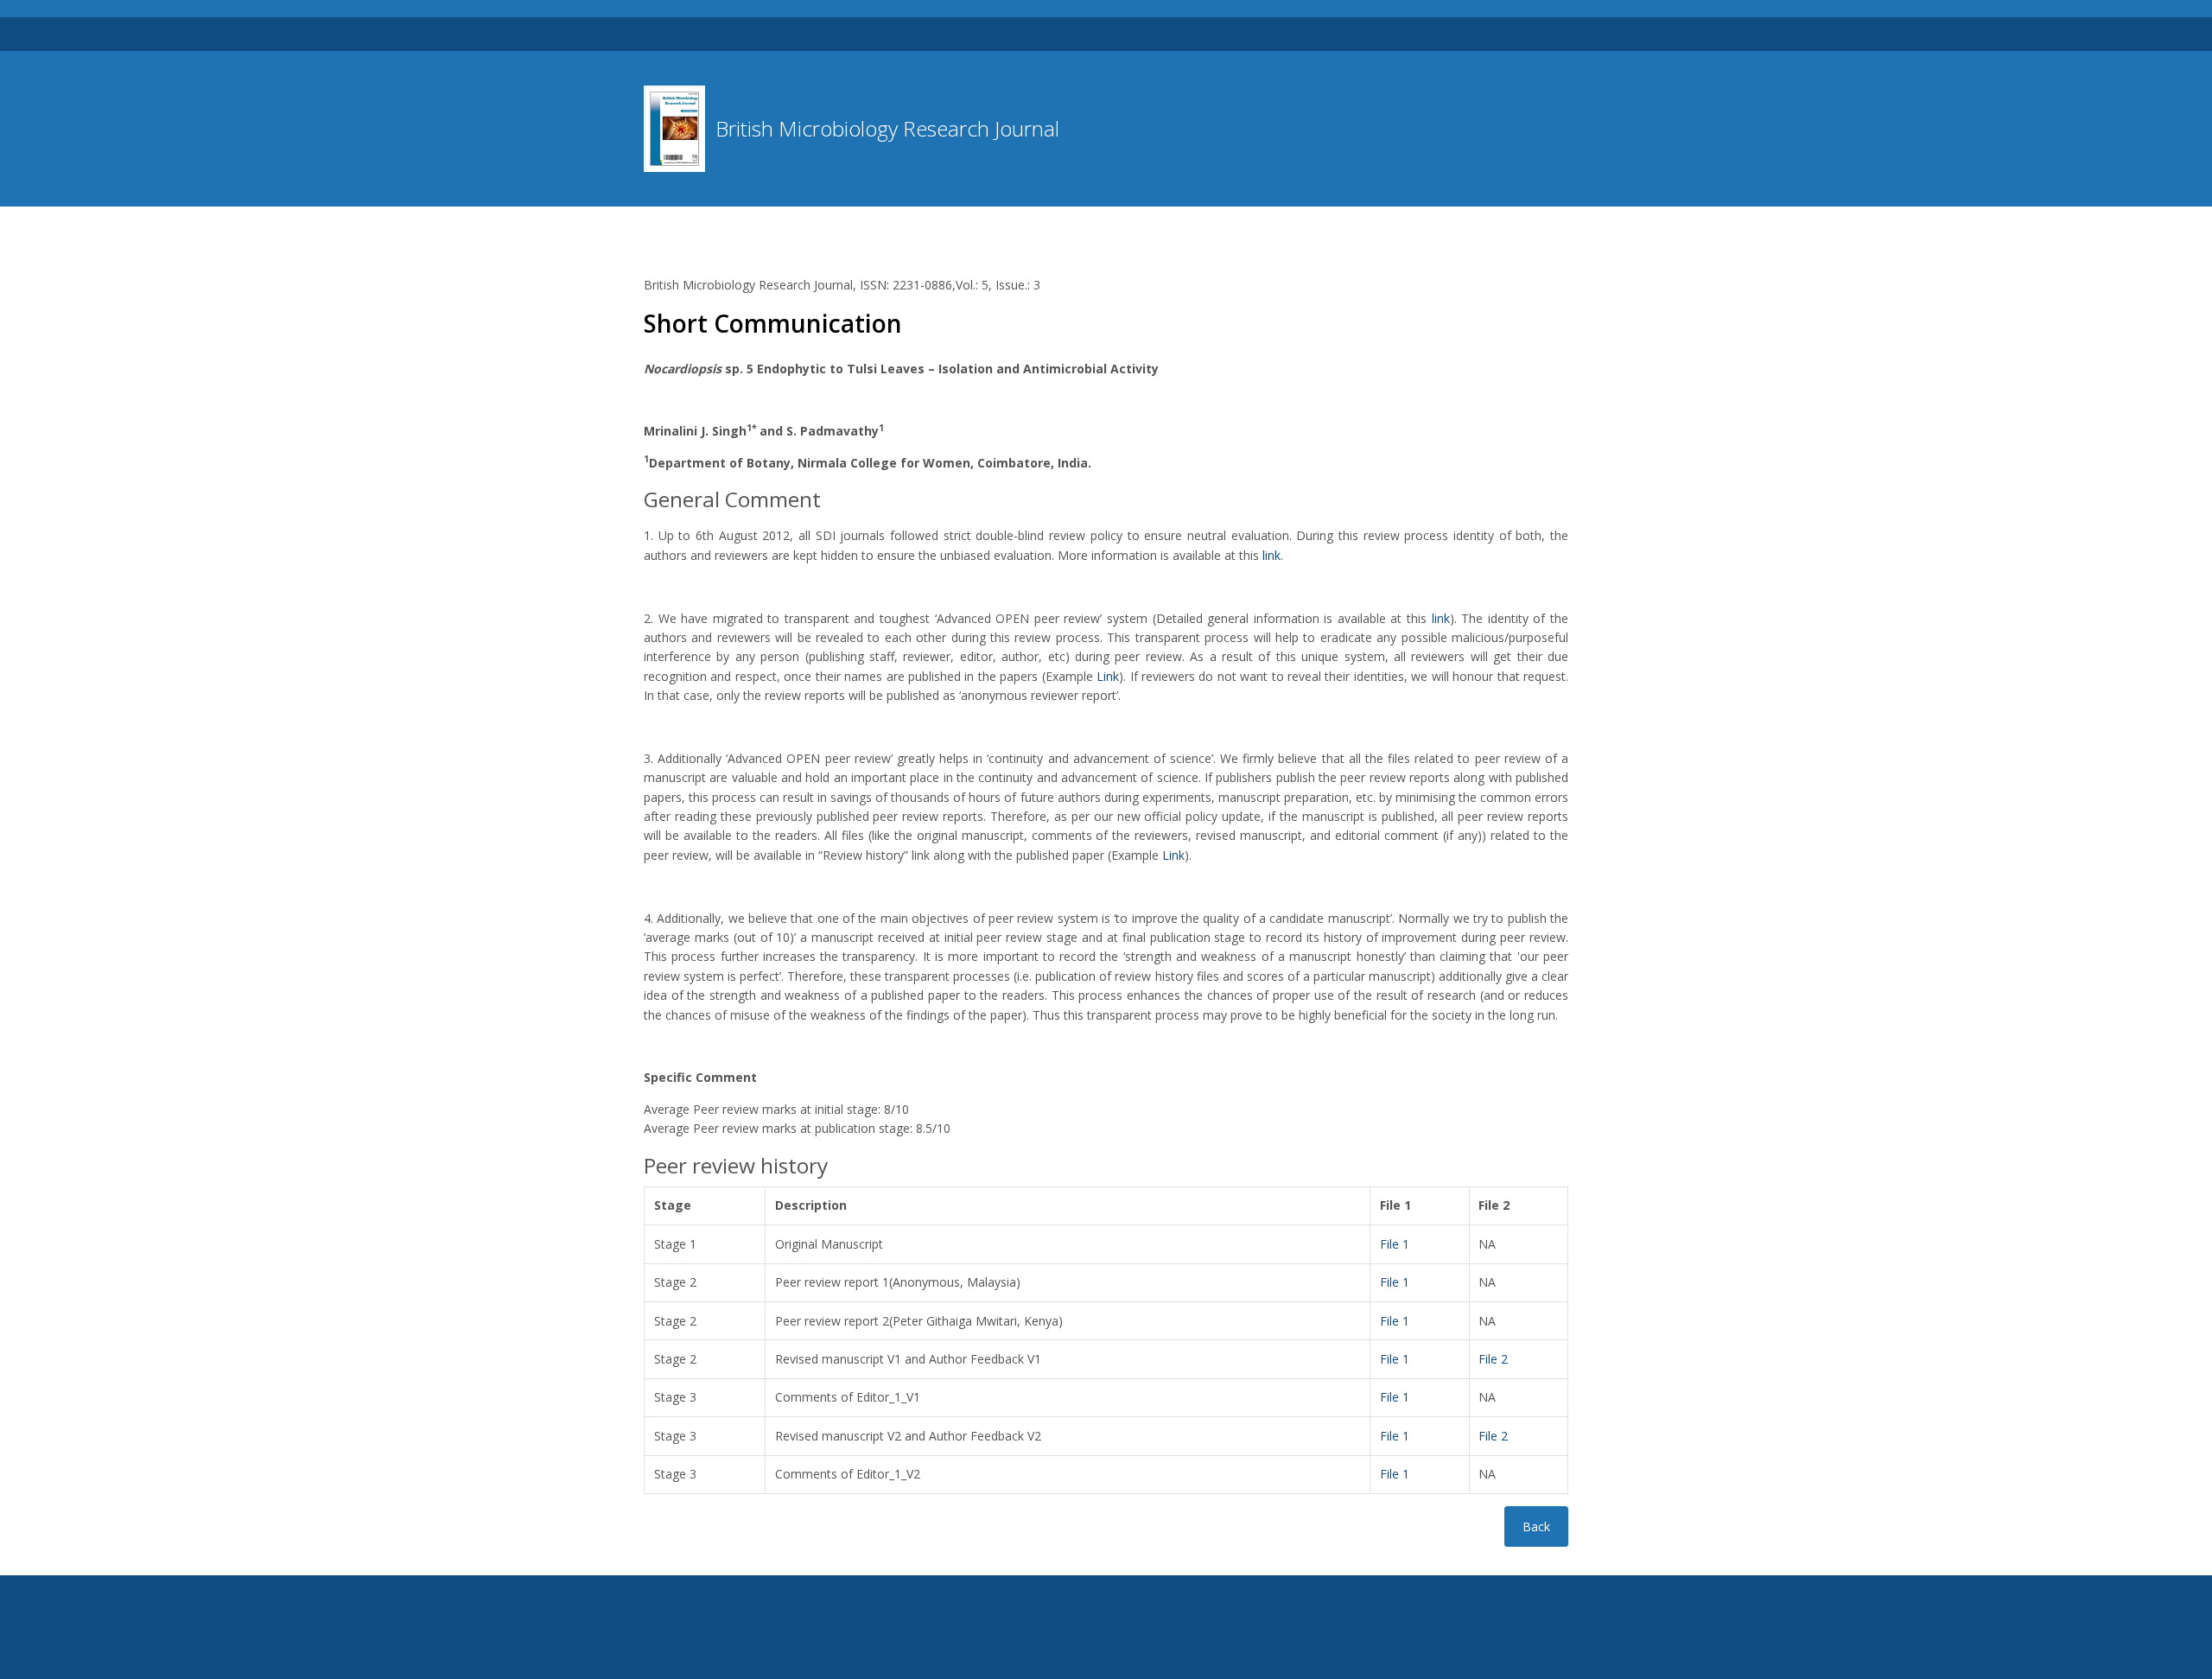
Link (1108, 676)
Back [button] (1536, 1526)
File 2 (1493, 1359)
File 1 (1395, 1244)
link (1271, 555)
